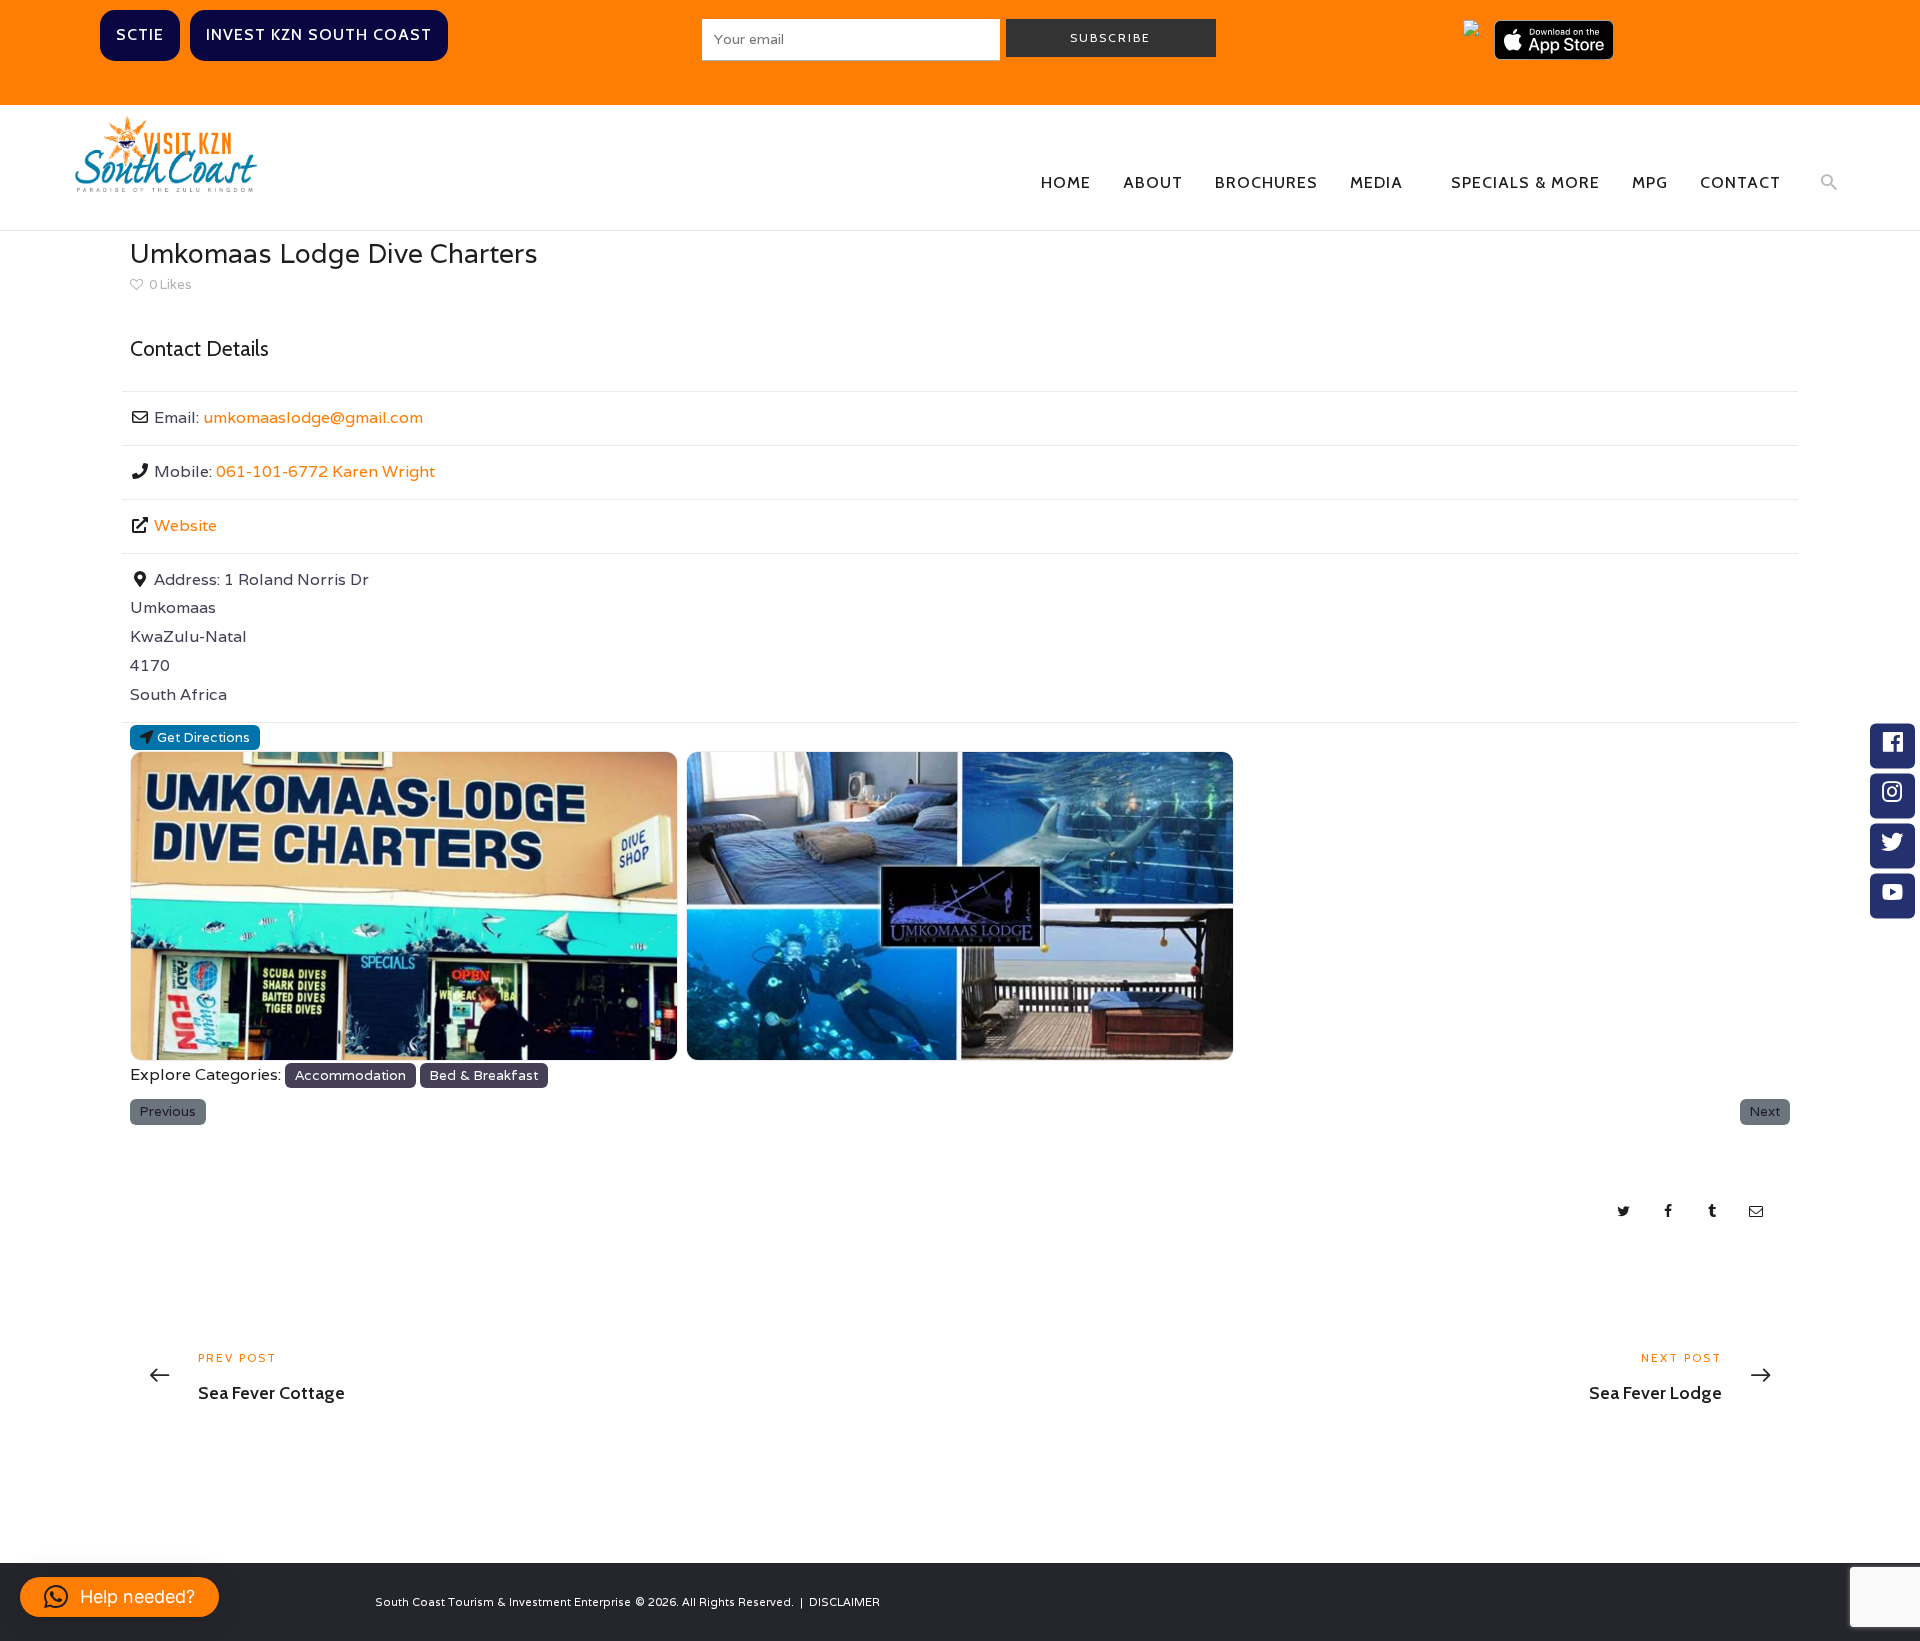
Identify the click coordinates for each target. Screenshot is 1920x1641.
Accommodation (350, 1075)
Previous (168, 1111)
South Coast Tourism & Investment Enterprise (503, 1602)
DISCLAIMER (844, 1602)
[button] (119, 1597)
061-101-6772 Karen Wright (325, 471)
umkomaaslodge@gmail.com (313, 417)
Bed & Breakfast (484, 1075)
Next (1765, 1111)
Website (185, 525)
